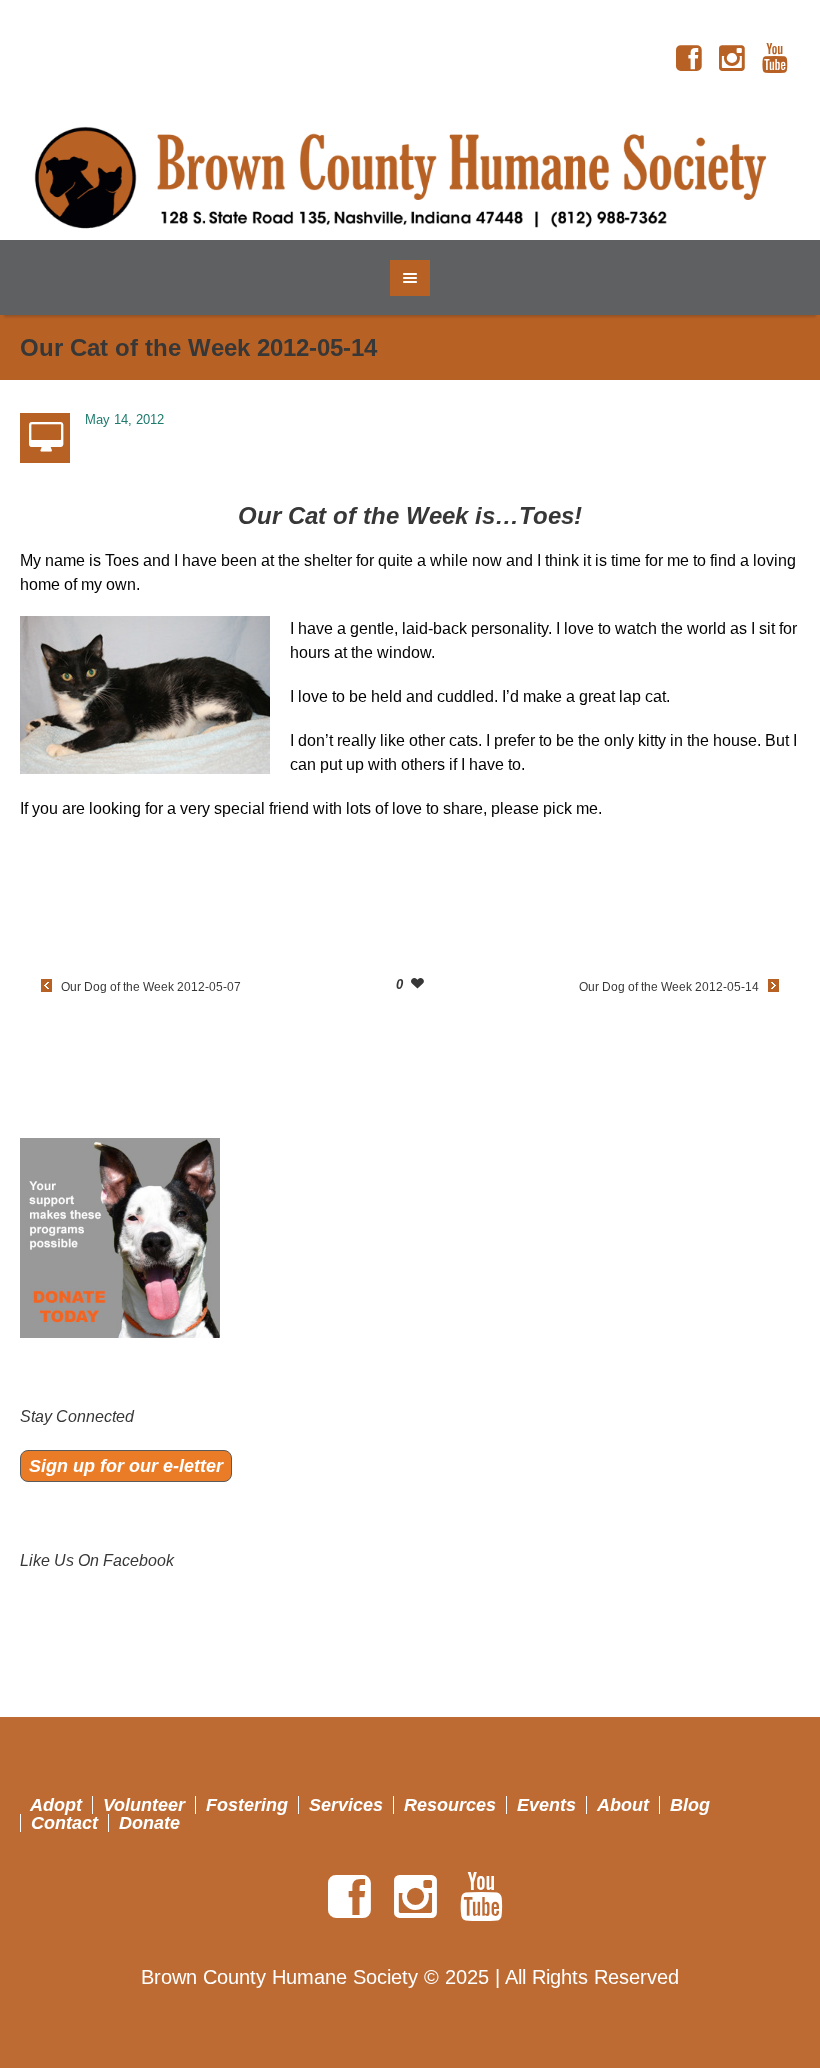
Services (346, 1805)
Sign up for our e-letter (126, 1466)
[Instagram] (732, 59)
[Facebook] (689, 59)
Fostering (247, 1805)
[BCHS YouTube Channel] (775, 59)
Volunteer (144, 1805)
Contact (64, 1823)
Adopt (56, 1805)
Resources (450, 1805)
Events (546, 1805)
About (623, 1805)
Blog (690, 1805)
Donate (149, 1823)
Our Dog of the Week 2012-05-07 (151, 987)
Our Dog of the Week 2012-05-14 (669, 987)
